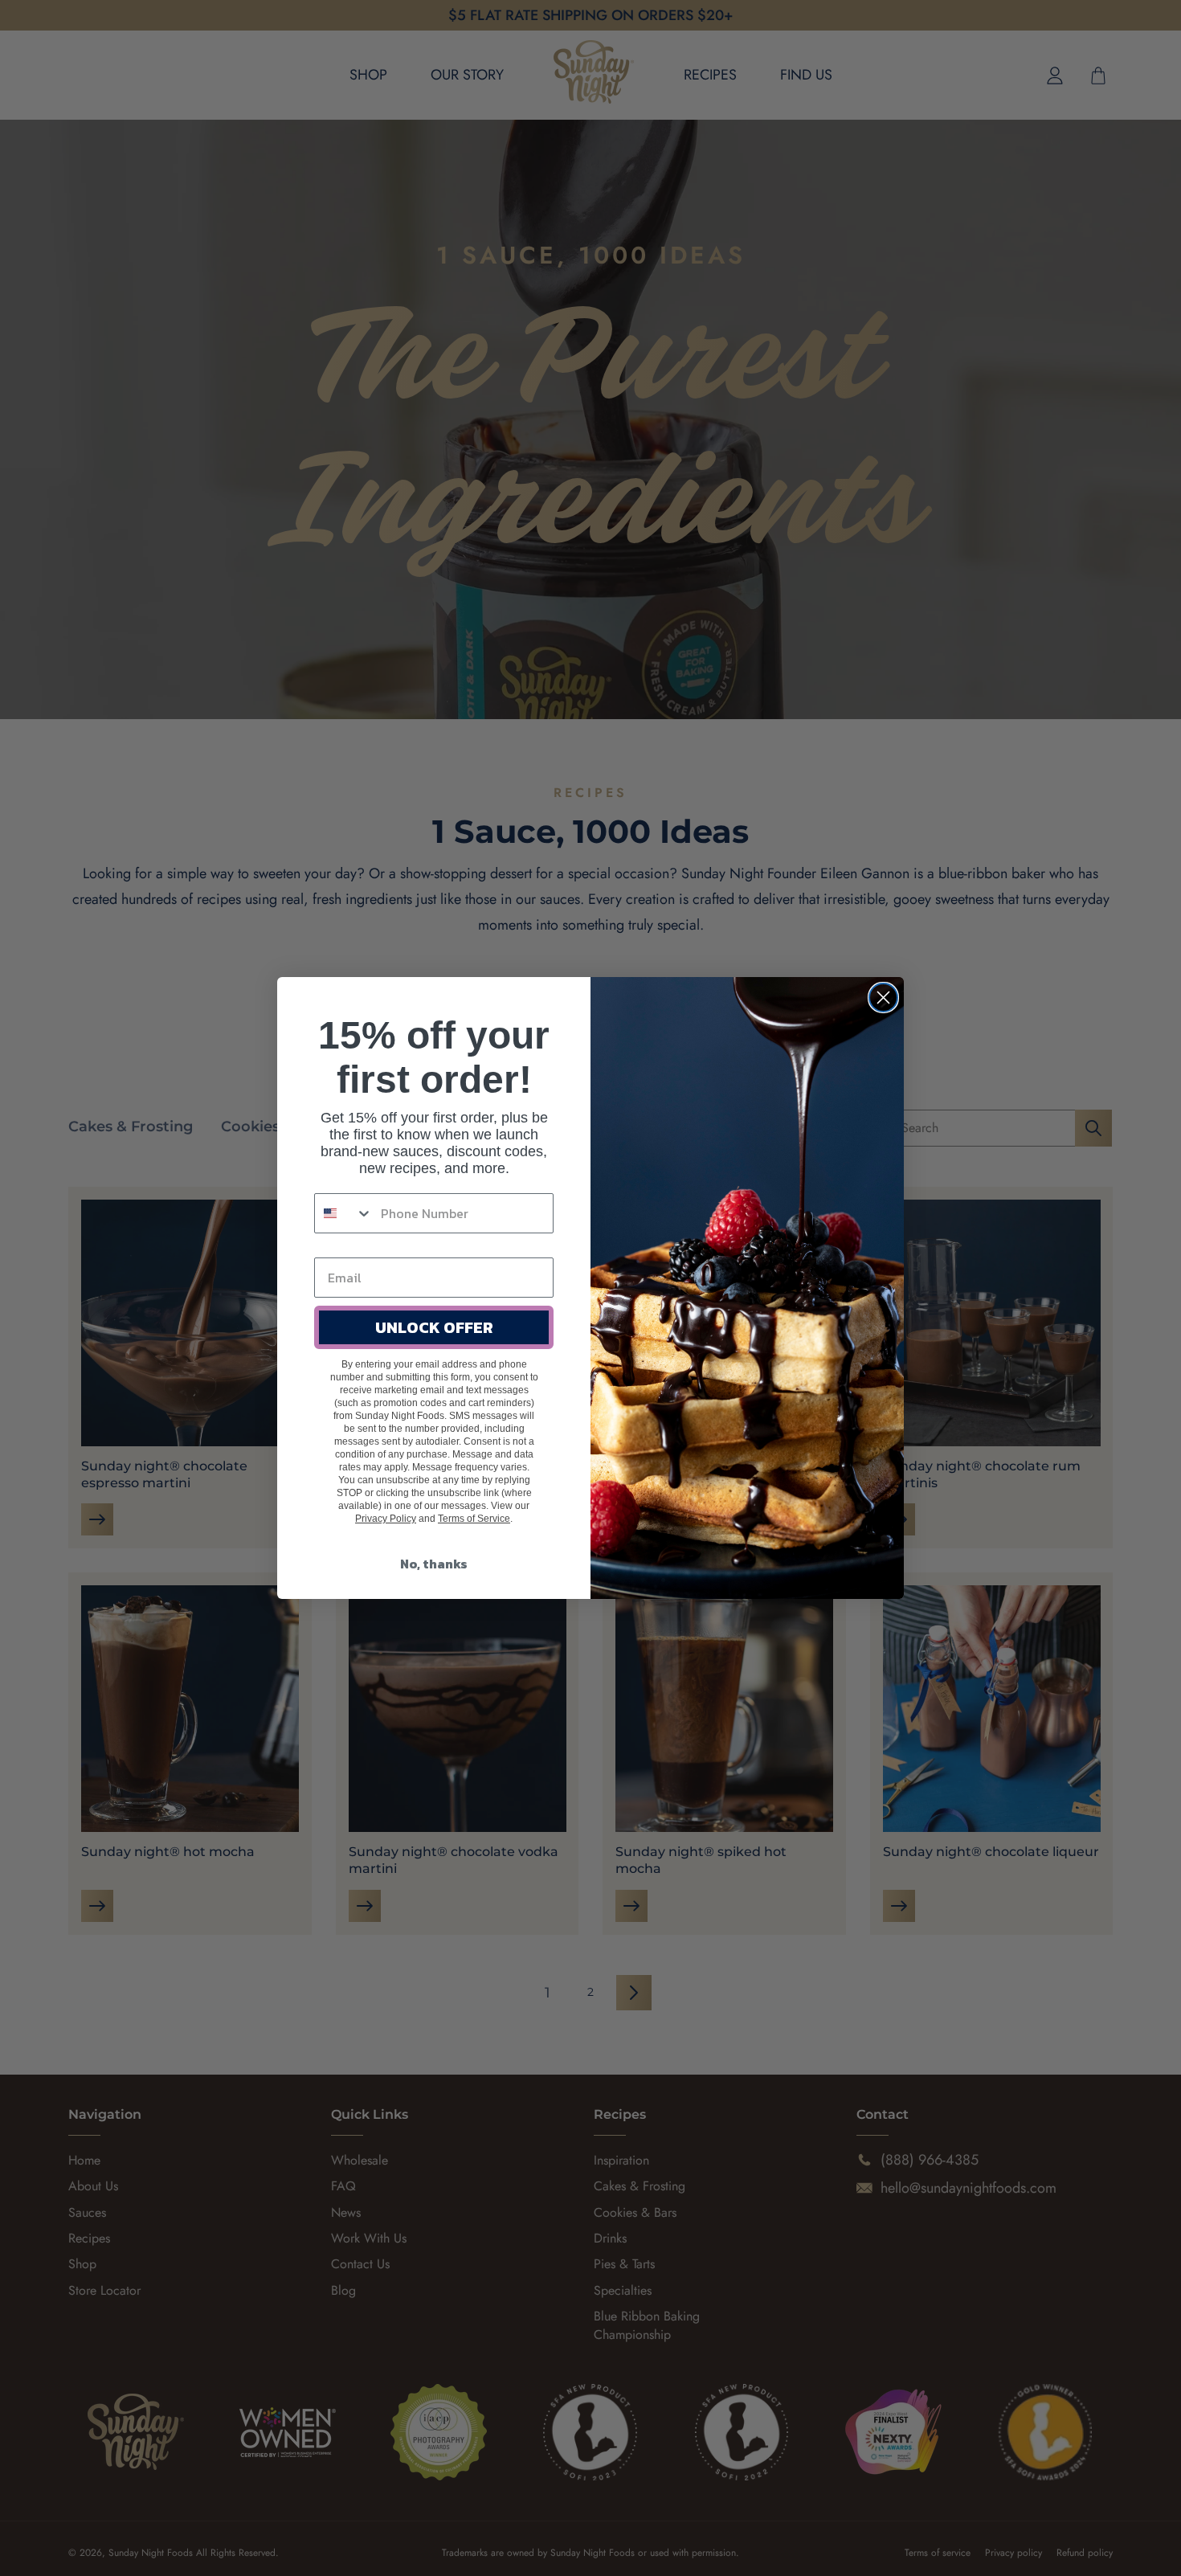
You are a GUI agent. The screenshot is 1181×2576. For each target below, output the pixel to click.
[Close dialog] (883, 998)
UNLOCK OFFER (434, 1327)
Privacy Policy (386, 1519)
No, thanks (434, 1564)
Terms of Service (474, 1519)
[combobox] (344, 1213)
